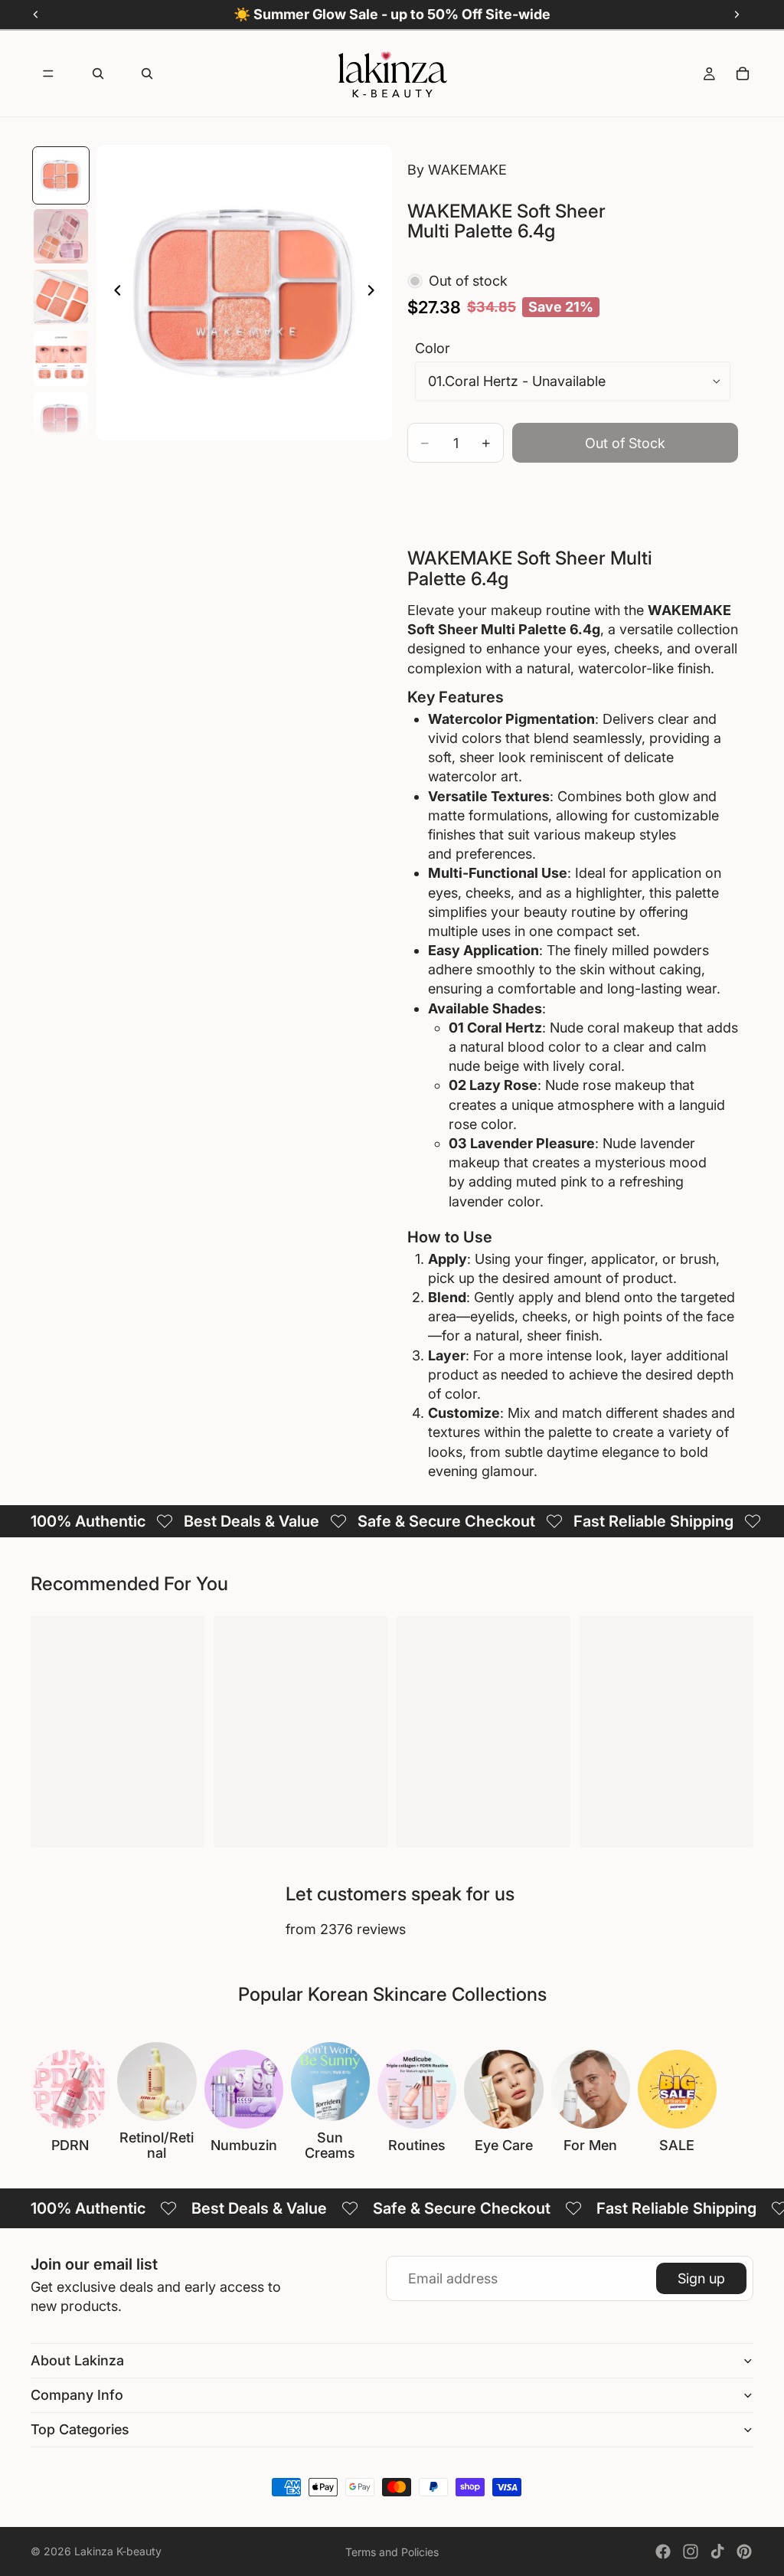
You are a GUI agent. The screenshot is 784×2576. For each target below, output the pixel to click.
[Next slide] (375, 293)
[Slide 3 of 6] (61, 297)
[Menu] (48, 74)
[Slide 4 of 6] (61, 358)
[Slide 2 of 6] (61, 237)
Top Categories (80, 2429)
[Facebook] (663, 2551)
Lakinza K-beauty (118, 2551)
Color (433, 348)
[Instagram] (691, 2551)
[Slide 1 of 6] (61, 175)
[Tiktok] (717, 2551)
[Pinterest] (744, 2551)
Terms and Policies (392, 2552)
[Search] (98, 74)
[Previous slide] (113, 293)
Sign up (701, 2278)
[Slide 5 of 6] (61, 420)
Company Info (77, 2395)
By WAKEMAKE (457, 170)
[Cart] (743, 74)
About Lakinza (77, 2360)
